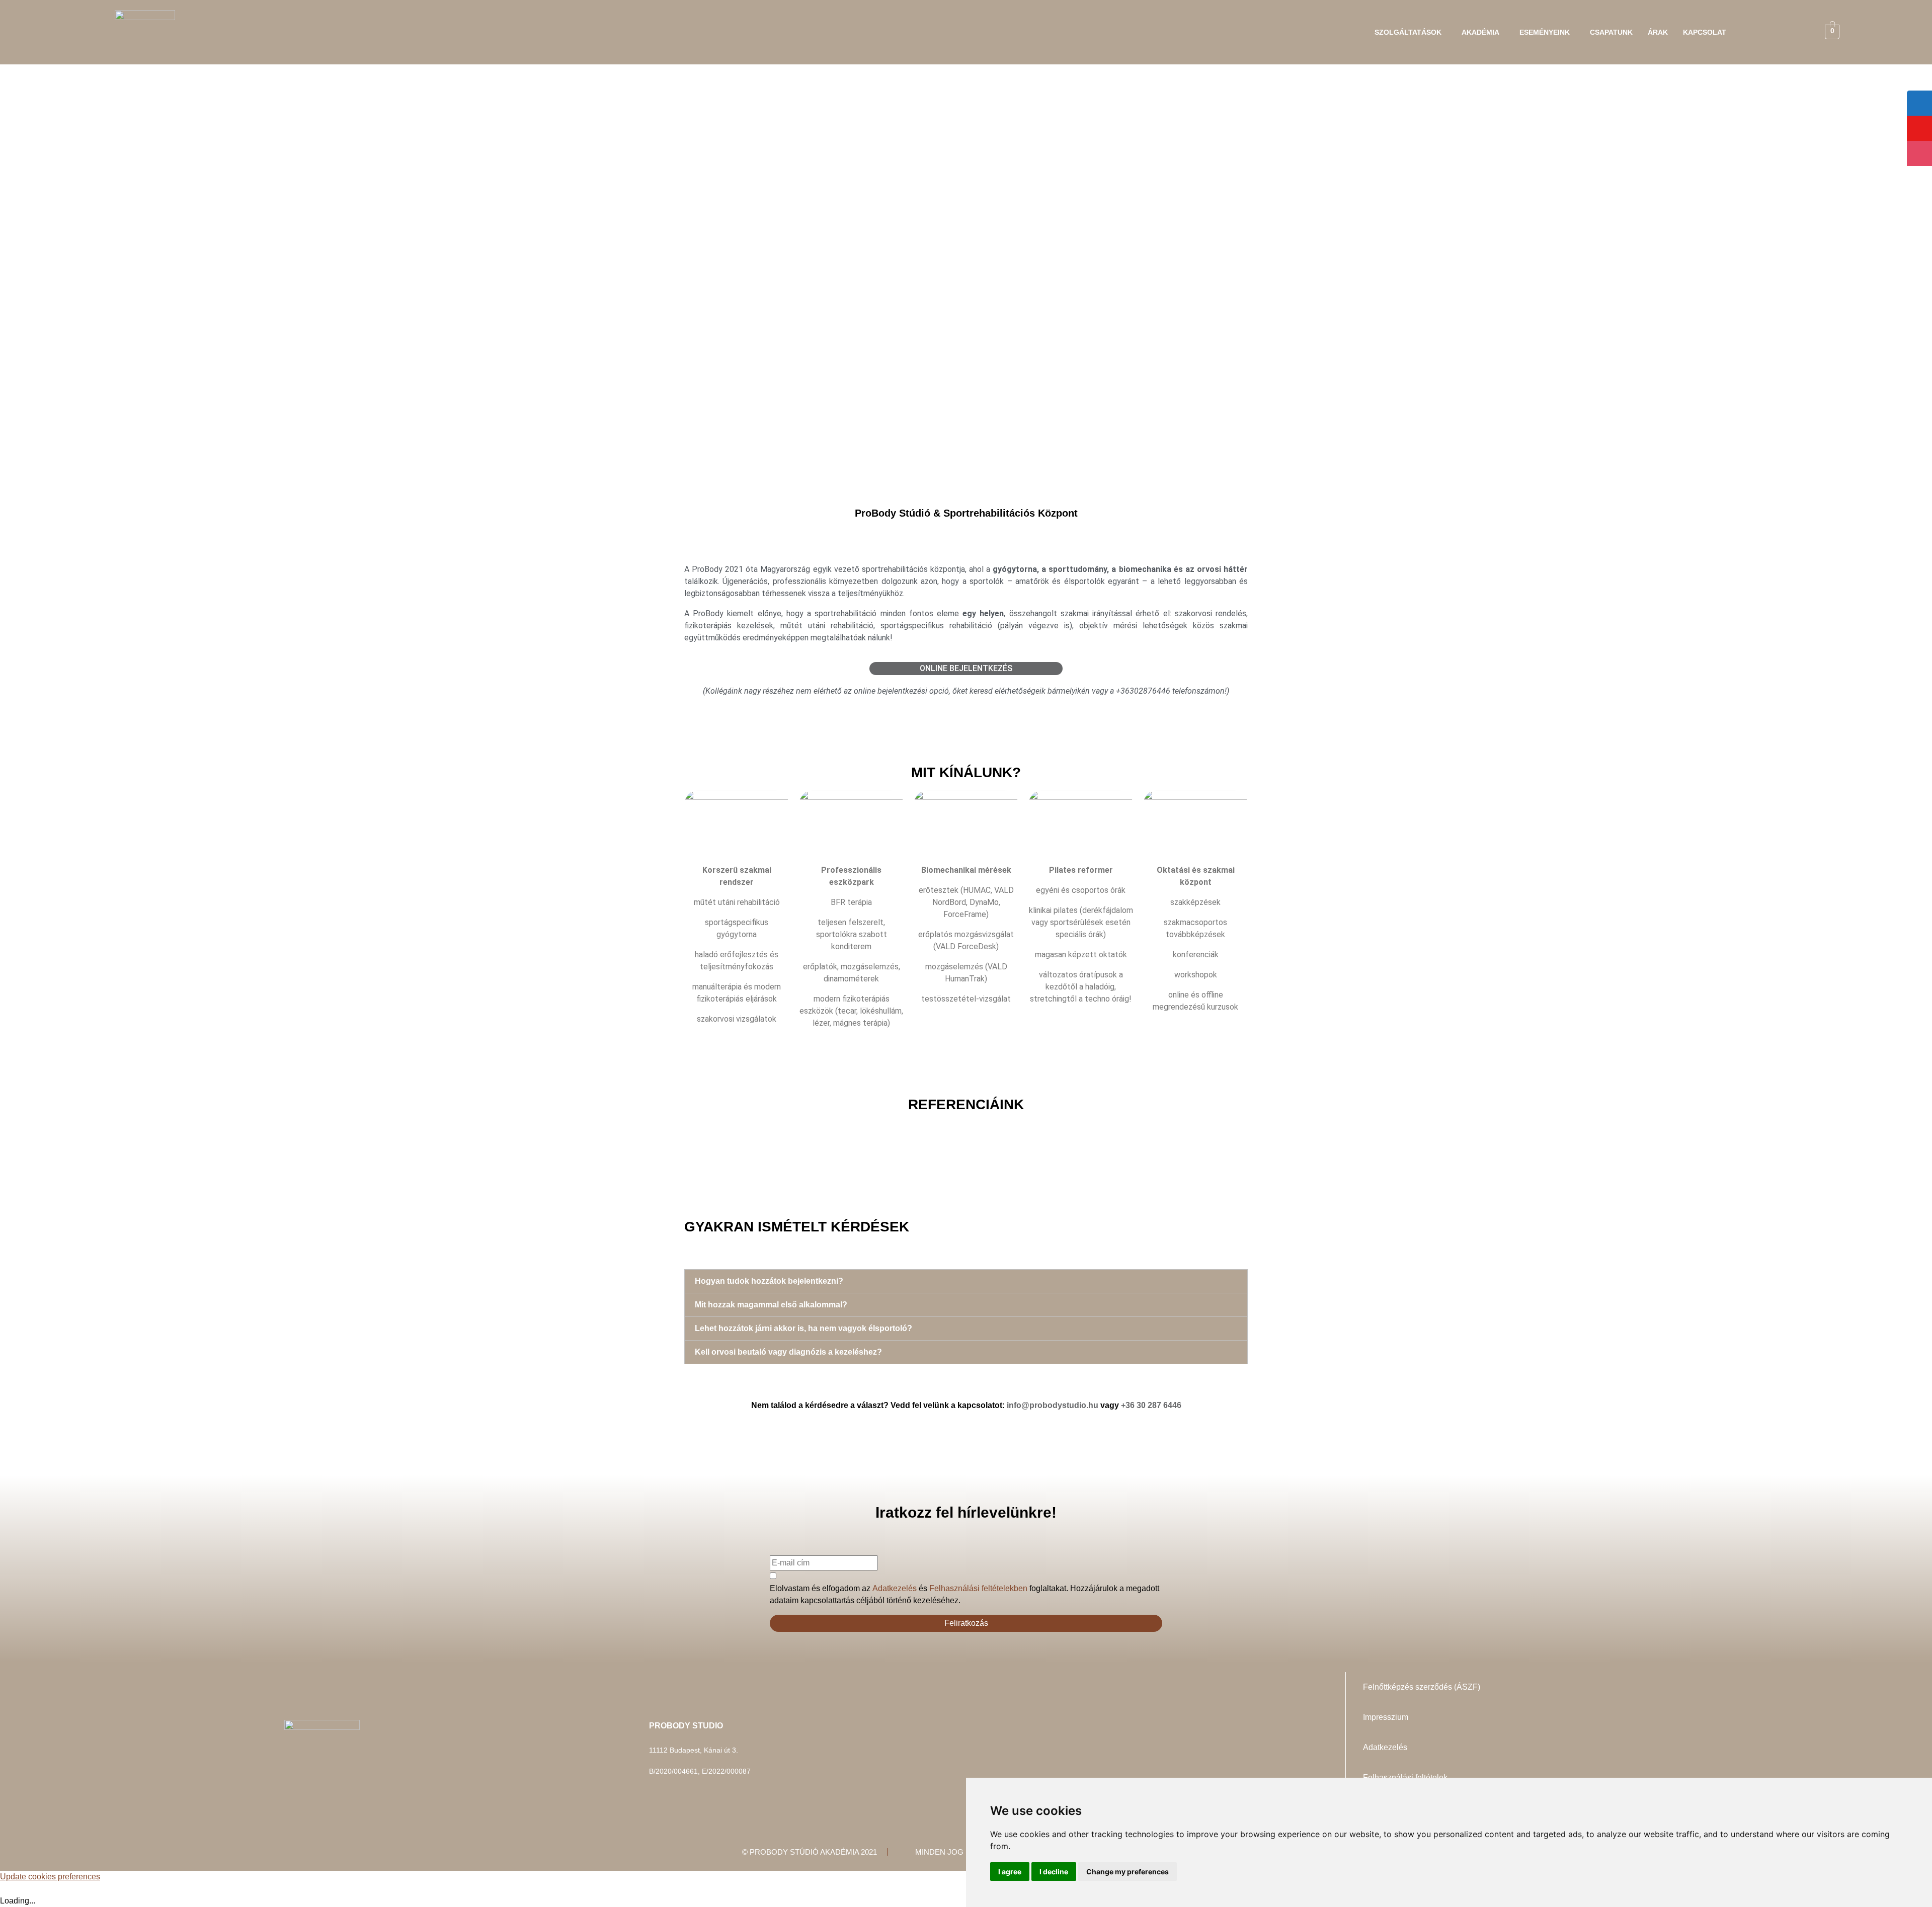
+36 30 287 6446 (1151, 1405)
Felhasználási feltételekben (978, 1588)
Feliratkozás (966, 1623)
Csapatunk (1611, 32)
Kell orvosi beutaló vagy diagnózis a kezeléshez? (788, 1352)
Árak (1658, 32)
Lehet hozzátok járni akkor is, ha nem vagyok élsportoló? (803, 1328)
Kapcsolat (1705, 32)
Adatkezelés (895, 1588)
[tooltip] (1919, 103)
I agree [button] (1010, 1872)
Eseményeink (1545, 32)
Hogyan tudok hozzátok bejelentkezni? (769, 1281)
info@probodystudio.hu (1053, 1405)
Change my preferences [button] (1128, 1872)
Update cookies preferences (50, 1877)
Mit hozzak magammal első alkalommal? (771, 1305)
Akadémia (1480, 32)
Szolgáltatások (1408, 32)
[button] (1411, 32)
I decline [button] (1054, 1872)
